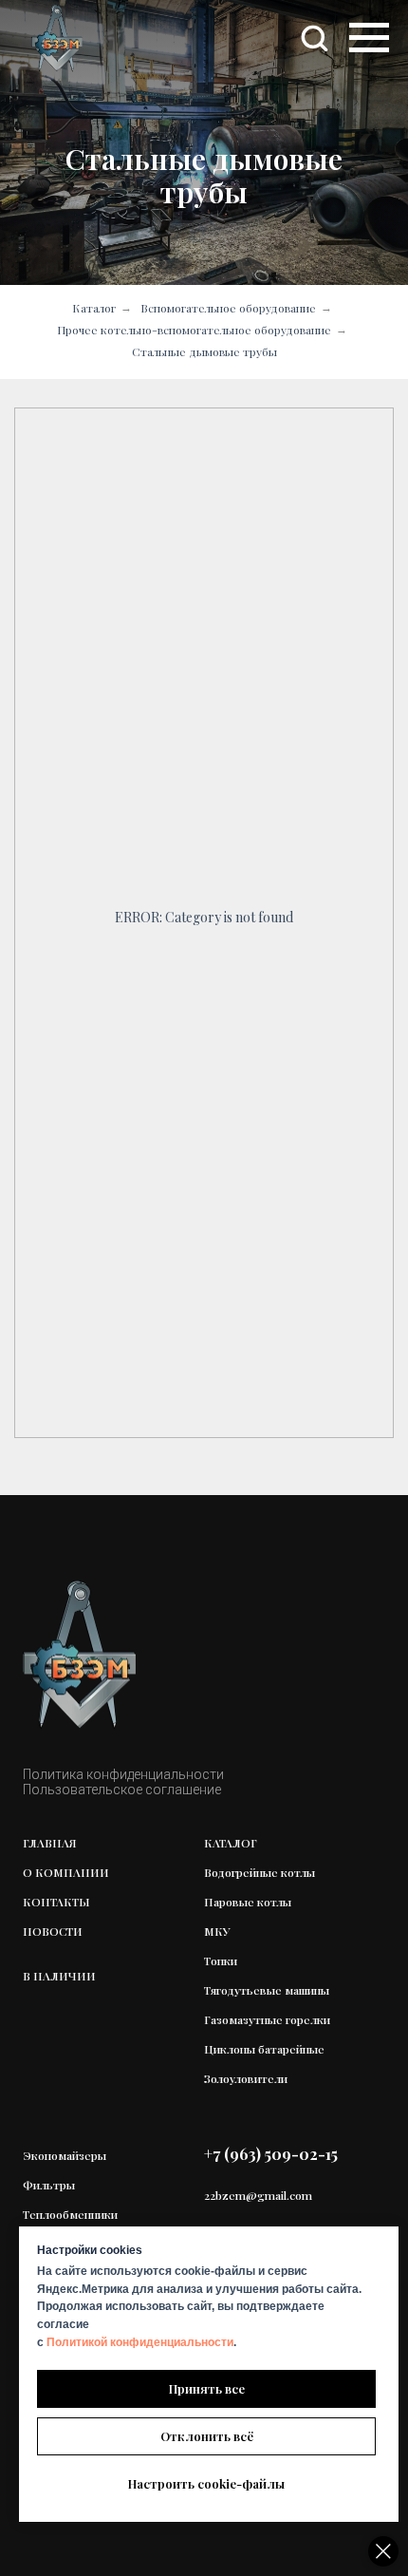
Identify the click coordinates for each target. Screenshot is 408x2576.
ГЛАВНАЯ (50, 1843)
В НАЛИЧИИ (59, 1976)
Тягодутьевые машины (267, 1990)
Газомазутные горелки (267, 2019)
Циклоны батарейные (264, 2049)
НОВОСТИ (53, 1931)
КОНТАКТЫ (56, 1902)
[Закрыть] (383, 2551)
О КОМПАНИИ (66, 1872)
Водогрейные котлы (260, 1872)
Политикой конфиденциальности (140, 2342)
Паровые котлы (248, 1902)
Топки (221, 1960)
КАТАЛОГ (231, 1843)
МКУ (217, 1931)
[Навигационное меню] (369, 38)
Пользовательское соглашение (122, 1790)
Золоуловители (246, 2078)
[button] (314, 37)
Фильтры (49, 2185)
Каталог (94, 308)
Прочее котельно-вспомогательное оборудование (194, 330)
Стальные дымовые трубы (204, 351)
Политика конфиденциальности (123, 1774)
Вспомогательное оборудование (228, 308)
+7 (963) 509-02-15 (271, 2154)
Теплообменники (70, 2214)
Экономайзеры (65, 2155)
